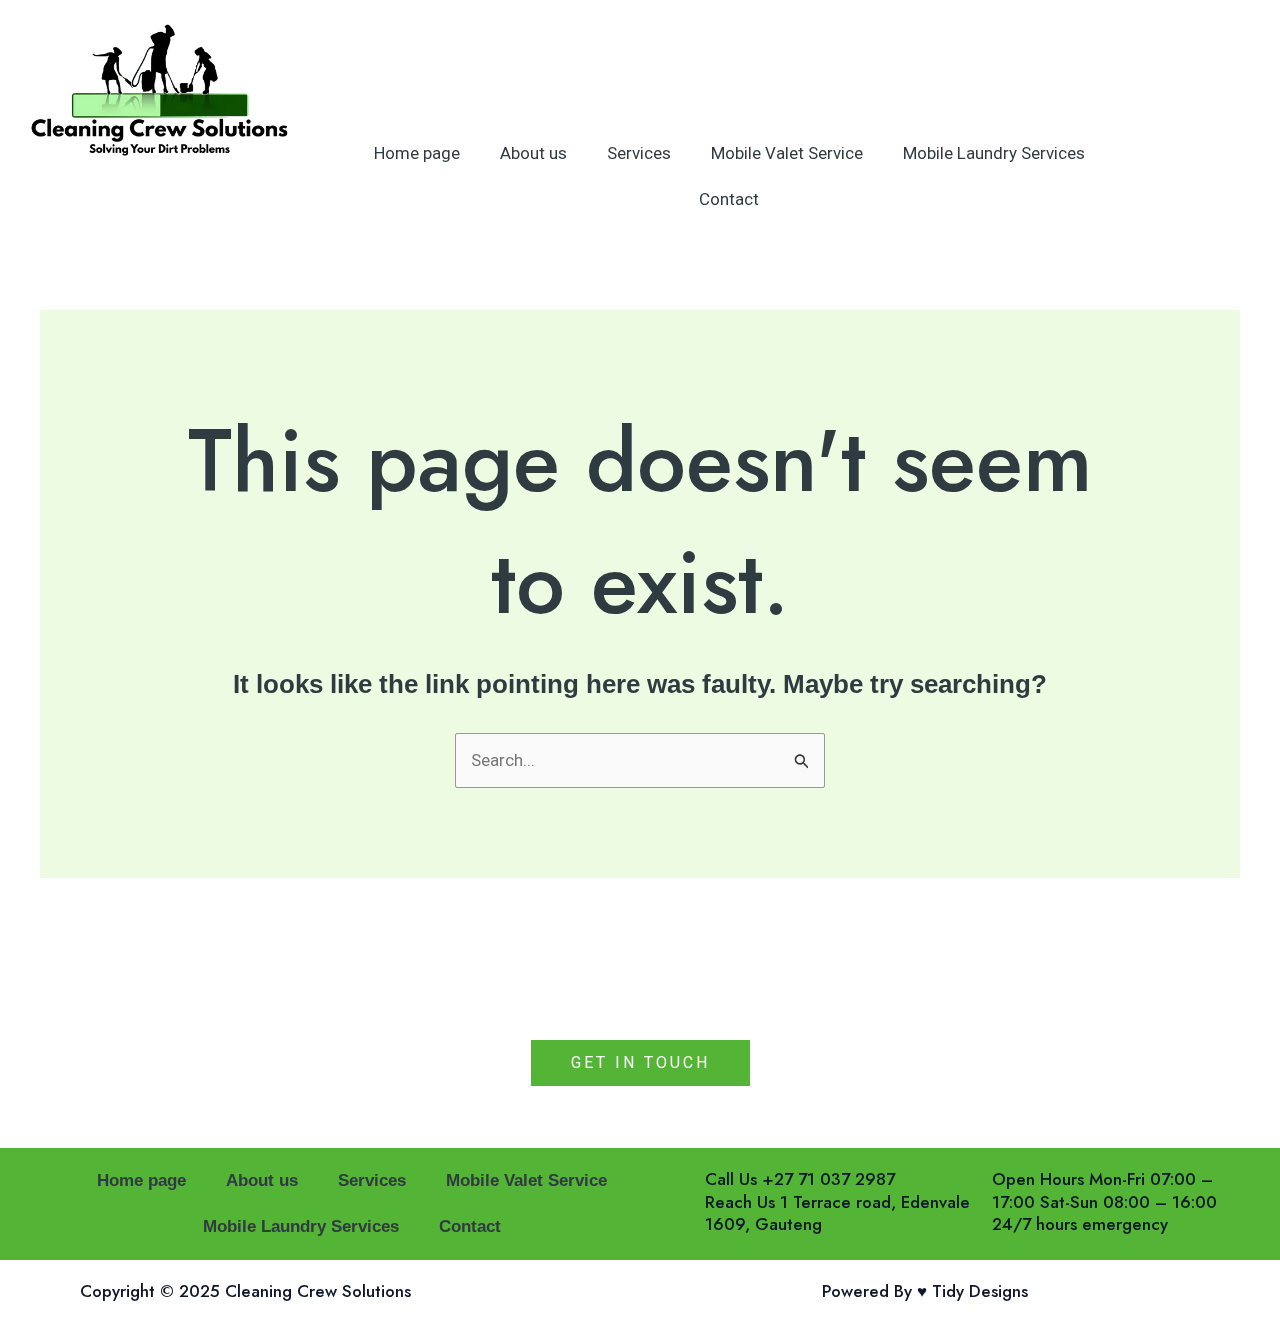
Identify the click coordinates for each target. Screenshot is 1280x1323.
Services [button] (639, 153)
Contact (729, 199)
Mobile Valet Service (787, 153)
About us (533, 153)
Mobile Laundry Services (994, 153)
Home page (417, 153)
